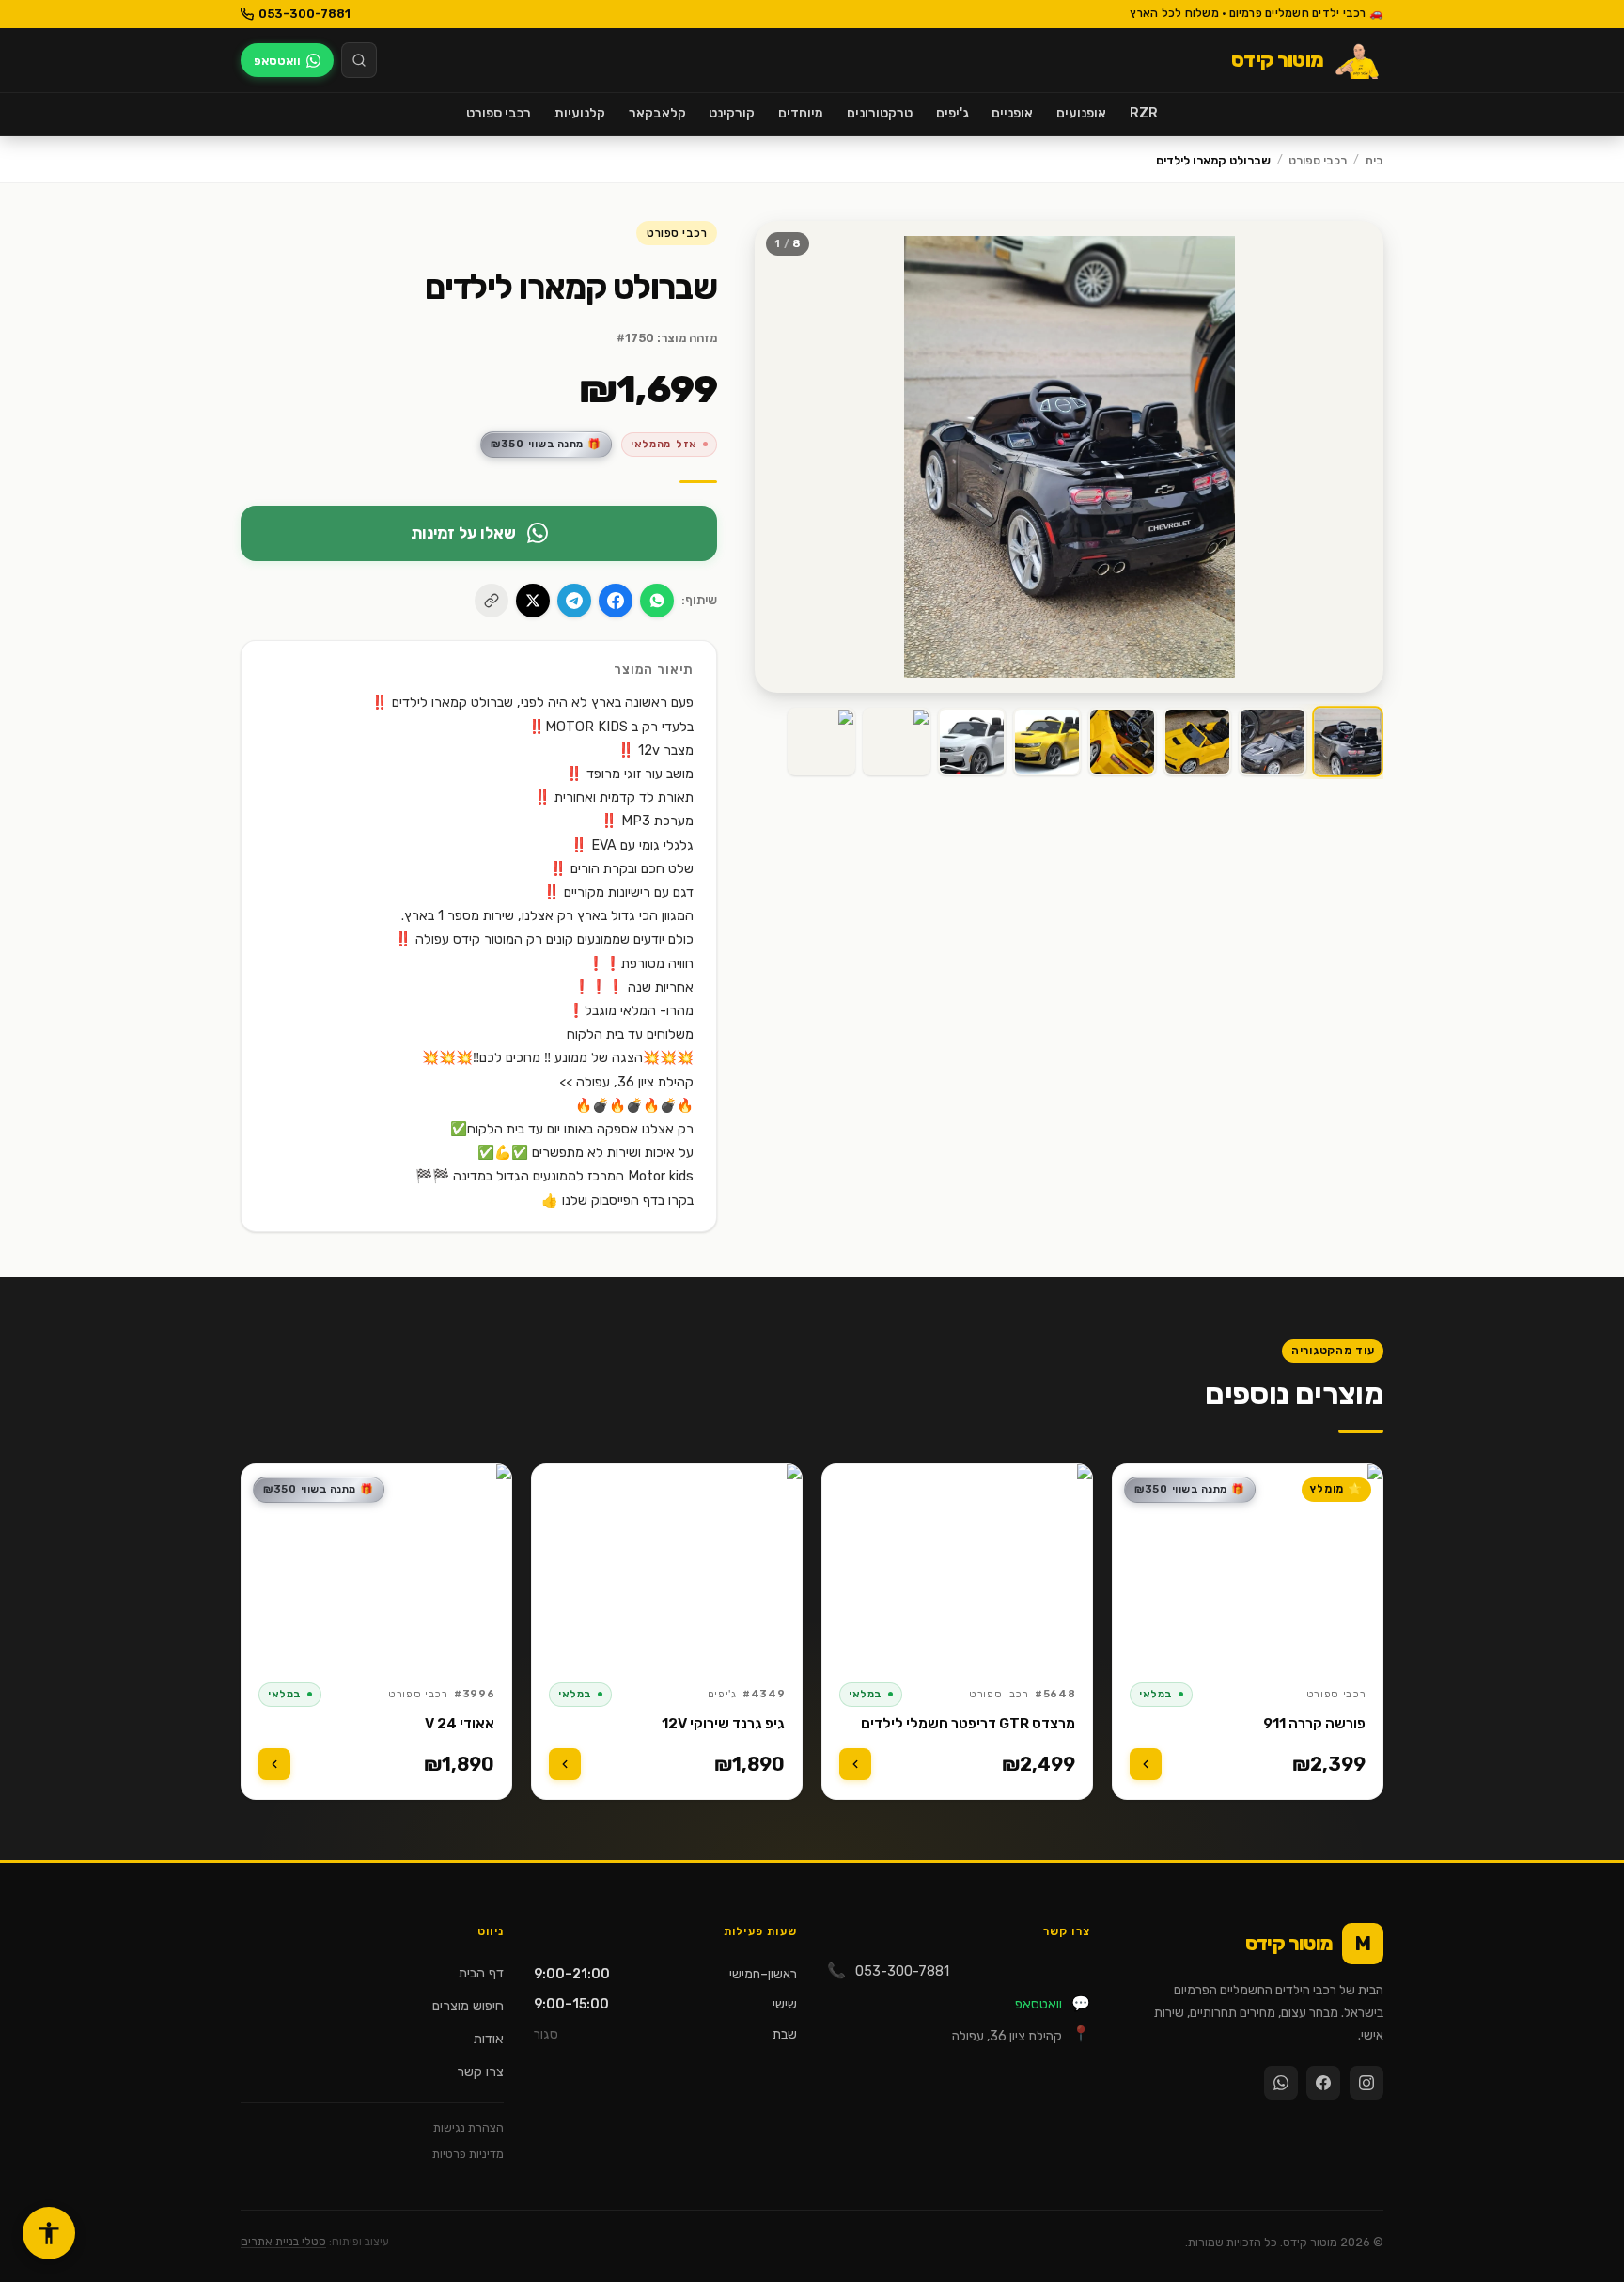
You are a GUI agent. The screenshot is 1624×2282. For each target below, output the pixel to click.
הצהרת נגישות (468, 2127)
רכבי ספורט (499, 113)
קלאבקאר (657, 113)
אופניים (1012, 113)
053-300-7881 (304, 14)
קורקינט (732, 113)
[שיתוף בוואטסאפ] (657, 601)
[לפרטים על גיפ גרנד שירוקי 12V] (565, 1764)
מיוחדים (801, 113)
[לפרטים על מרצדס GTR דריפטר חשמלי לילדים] (855, 1764)
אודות (489, 2039)
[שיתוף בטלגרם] (574, 601)
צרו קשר (480, 2072)
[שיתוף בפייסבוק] (616, 601)
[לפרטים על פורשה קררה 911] (1146, 1764)
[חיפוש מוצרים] (359, 60)
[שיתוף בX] (533, 601)
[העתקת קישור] (492, 601)
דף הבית (481, 1973)
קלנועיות (580, 113)
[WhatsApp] (1281, 2083)
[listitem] (1349, 742)
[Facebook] (1323, 2083)
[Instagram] (1366, 2083)
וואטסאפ (1053, 2003)
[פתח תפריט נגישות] (49, 2233)
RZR (1144, 113)
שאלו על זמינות (463, 533)
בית (1374, 160)
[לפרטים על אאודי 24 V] (274, 1764)
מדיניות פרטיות (468, 2154)
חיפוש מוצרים (468, 2006)
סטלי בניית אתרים (283, 2242)
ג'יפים (953, 113)
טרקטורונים (880, 113)
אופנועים (1081, 113)
